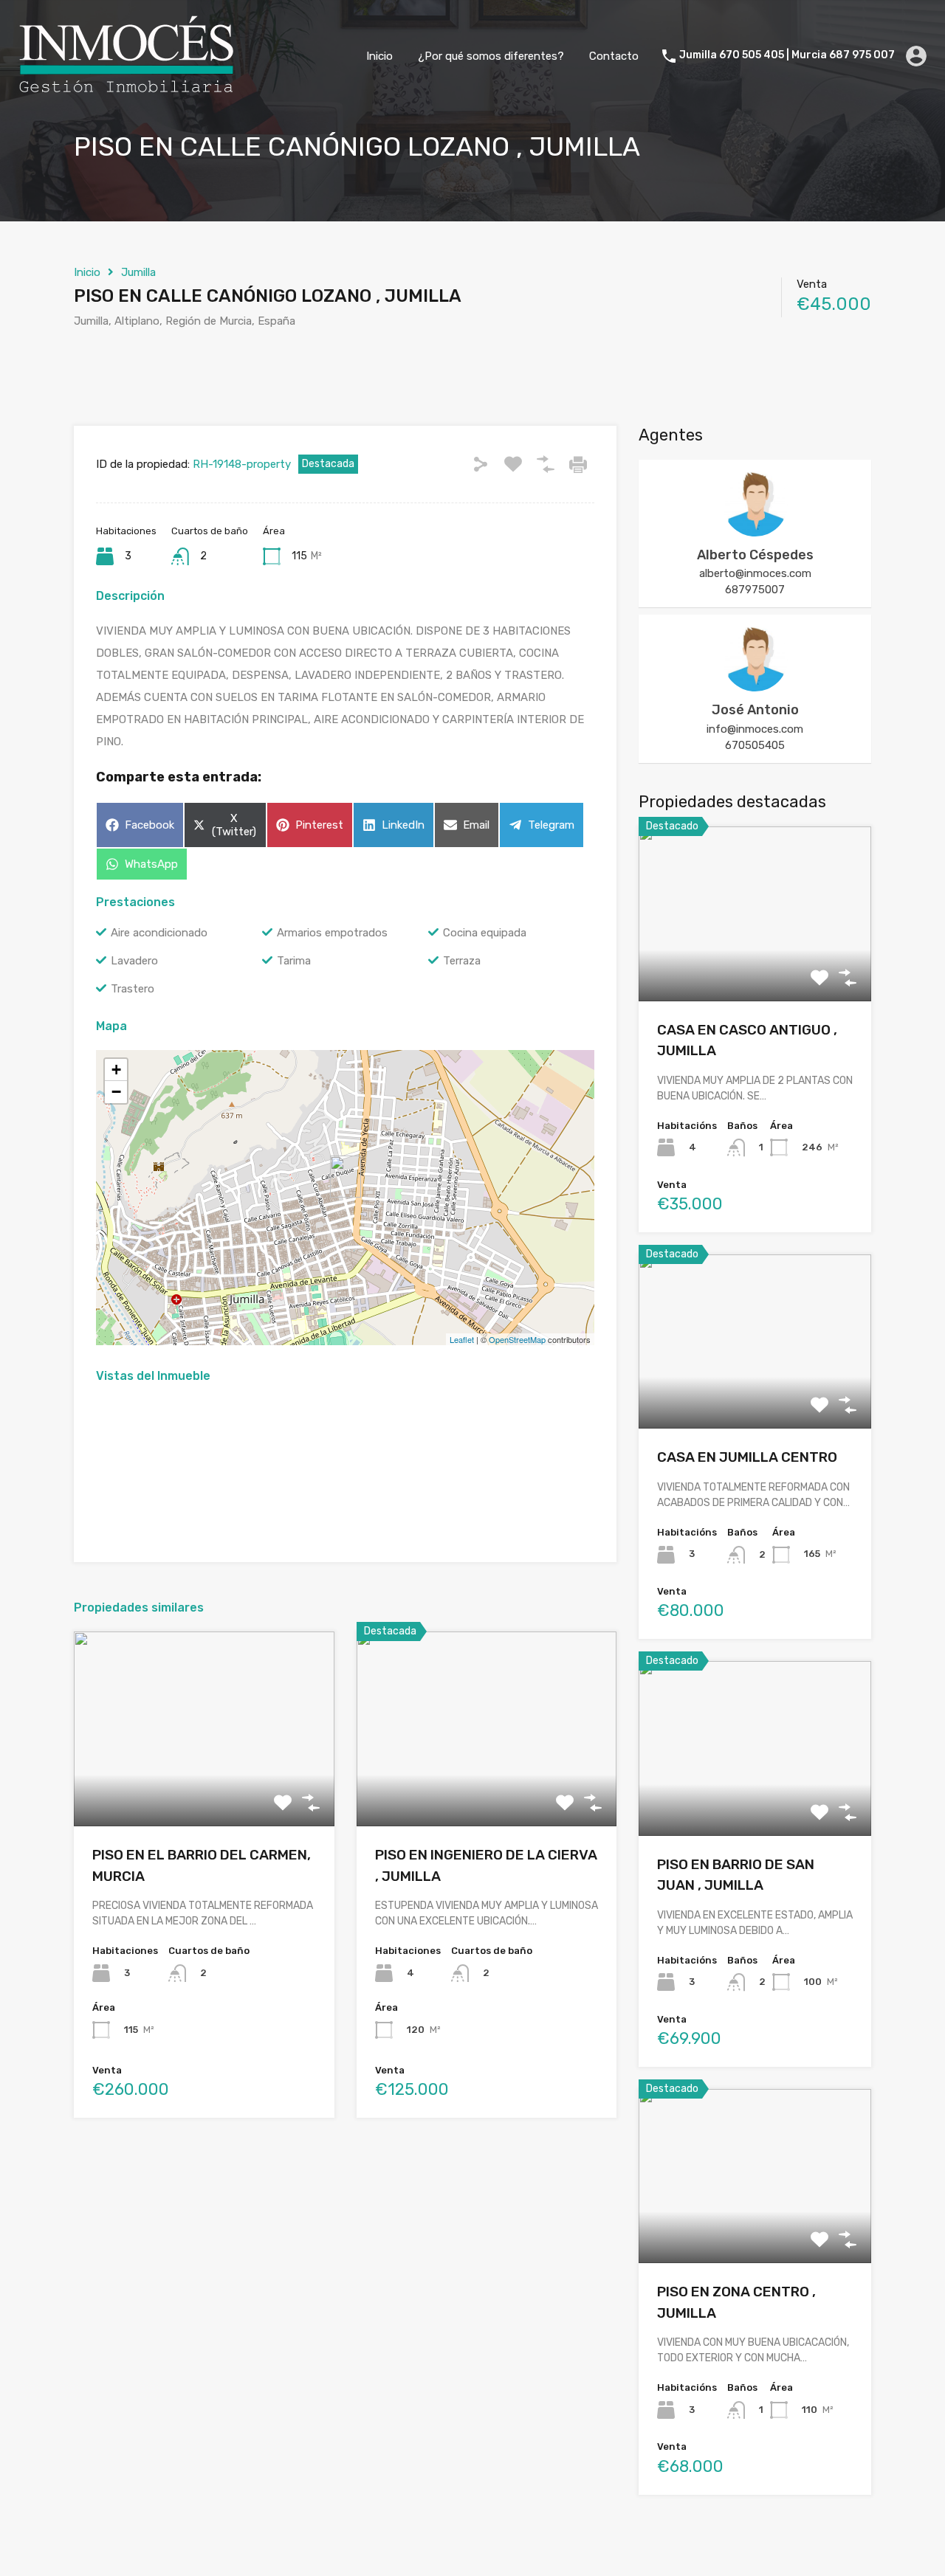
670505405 (755, 745)
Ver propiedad (204, 1788)
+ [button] (116, 1070)
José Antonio (755, 710)
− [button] (116, 1092)
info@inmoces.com (755, 729)
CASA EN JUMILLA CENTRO (747, 1457)
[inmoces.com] (126, 90)
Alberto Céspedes (755, 555)
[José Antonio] (755, 685)
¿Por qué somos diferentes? (491, 56)
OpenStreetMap (517, 1339)
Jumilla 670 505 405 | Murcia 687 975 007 (787, 55)
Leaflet (462, 1339)
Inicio (379, 56)
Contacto (614, 56)
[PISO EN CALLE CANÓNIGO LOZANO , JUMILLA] (346, 1177)
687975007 (755, 590)
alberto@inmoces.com (755, 573)
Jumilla (138, 272)
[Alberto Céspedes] (755, 530)
